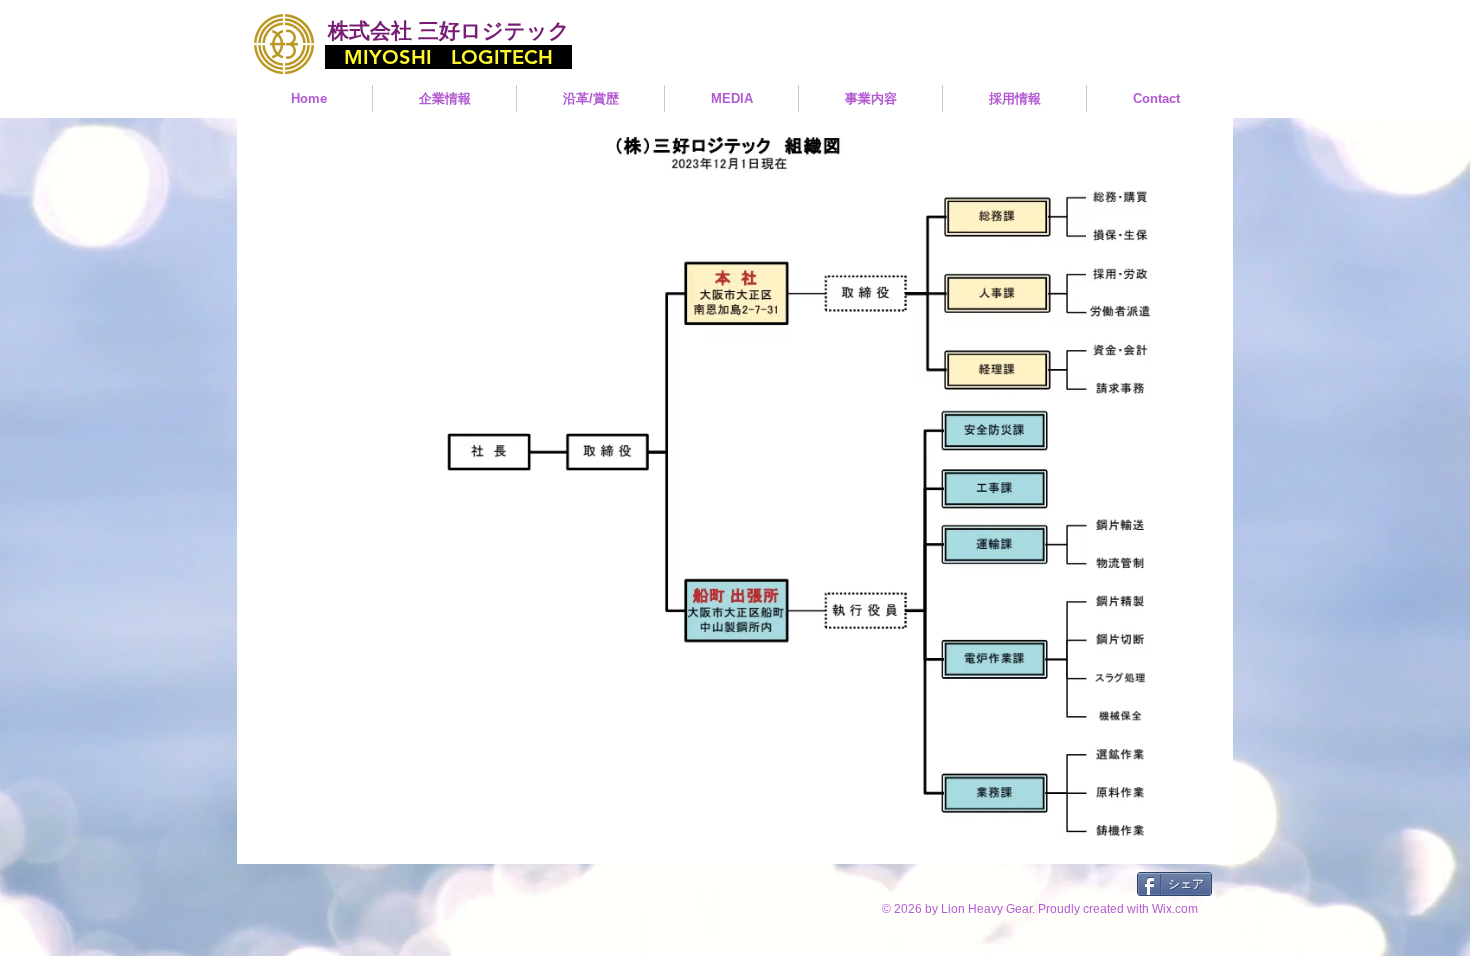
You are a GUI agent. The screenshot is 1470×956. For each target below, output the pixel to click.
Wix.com (1175, 909)
